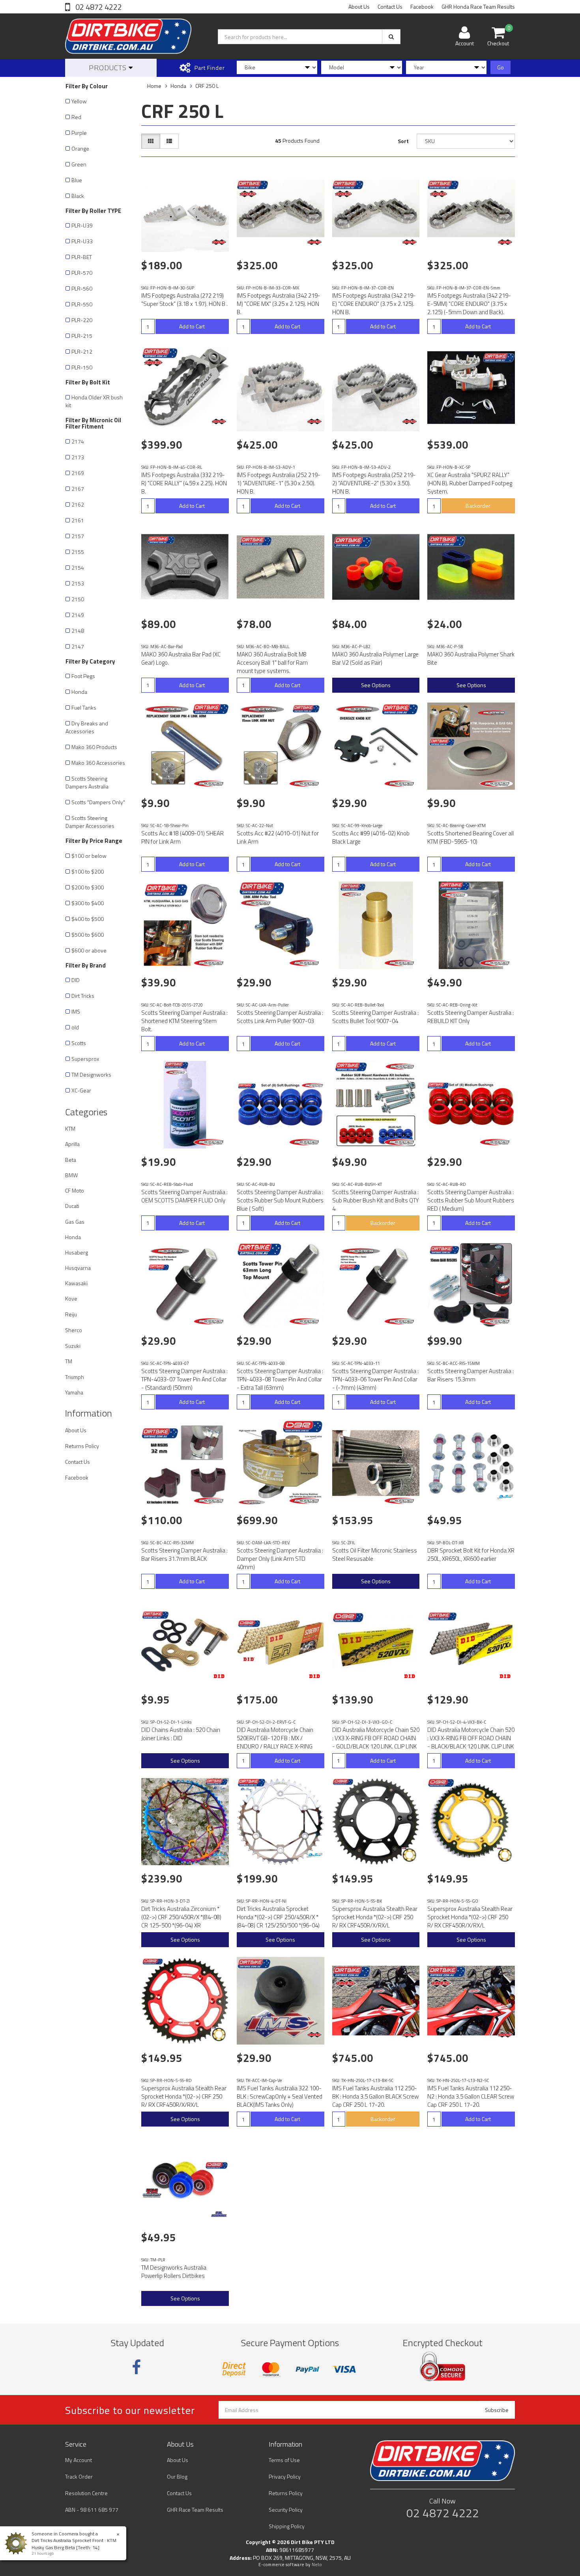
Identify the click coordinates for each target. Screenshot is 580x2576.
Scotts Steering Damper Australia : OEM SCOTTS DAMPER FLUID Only (184, 1196)
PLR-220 (82, 320)
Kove (71, 1298)
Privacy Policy (285, 2476)
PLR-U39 (82, 225)
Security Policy (286, 2510)
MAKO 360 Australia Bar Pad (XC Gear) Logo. (181, 658)
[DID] (219, 1676)
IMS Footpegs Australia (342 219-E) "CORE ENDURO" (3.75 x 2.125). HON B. (374, 304)
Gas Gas (75, 1222)
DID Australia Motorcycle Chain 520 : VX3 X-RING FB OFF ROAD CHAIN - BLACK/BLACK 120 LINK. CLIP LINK (471, 1738)
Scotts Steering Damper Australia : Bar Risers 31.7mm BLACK (184, 1555)
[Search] (391, 37)
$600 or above (89, 950)
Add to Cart (192, 326)
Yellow (79, 101)
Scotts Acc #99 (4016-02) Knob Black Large (371, 837)
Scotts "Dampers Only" (98, 802)
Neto (317, 2565)
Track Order (79, 2476)
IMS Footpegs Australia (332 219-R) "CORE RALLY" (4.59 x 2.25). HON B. (184, 483)
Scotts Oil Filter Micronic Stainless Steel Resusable (375, 1555)
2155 (78, 552)
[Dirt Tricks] (505, 1497)
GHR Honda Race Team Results (478, 7)
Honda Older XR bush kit (94, 401)
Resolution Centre (86, 2493)
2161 (78, 520)
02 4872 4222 (98, 7)
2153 (78, 583)
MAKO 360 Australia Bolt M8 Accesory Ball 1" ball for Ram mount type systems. (272, 663)
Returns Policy (82, 1446)
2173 (78, 457)
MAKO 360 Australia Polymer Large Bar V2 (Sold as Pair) (375, 658)
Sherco (74, 1330)
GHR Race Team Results (195, 2510)
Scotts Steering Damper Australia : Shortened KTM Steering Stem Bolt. (184, 1021)
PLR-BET (82, 257)
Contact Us (390, 7)
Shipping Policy (287, 2526)
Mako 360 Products (94, 747)
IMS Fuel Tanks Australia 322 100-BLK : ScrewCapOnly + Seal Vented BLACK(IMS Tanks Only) (280, 2096)
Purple (79, 133)
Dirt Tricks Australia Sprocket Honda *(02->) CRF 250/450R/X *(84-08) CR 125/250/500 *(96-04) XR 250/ (278, 1921)
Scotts (79, 1043)
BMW (71, 1175)
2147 (78, 646)
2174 (78, 441)
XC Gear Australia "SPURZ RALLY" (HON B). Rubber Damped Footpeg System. (470, 483)
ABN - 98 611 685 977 (92, 2510)
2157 (78, 536)
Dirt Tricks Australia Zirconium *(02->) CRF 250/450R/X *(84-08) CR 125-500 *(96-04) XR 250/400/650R (181, 1921)
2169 (78, 473)
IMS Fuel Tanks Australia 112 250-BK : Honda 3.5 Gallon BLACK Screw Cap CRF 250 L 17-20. (375, 2096)
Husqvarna (78, 1268)
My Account (79, 2460)
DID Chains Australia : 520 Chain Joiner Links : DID (181, 1734)
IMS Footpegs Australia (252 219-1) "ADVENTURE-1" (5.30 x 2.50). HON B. (279, 483)
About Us (359, 7)
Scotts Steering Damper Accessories (90, 822)
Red (76, 117)
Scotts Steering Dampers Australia (87, 782)
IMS (76, 1011)
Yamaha (74, 1392)
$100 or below (89, 856)
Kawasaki (76, 1283)
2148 (78, 631)
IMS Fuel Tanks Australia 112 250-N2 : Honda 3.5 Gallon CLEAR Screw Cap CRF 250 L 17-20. (471, 2096)
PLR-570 (82, 273)
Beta (71, 1160)
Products (109, 68)
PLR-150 (82, 367)
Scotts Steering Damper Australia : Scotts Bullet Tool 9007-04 (375, 1017)
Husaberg (77, 1252)
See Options (376, 685)
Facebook (422, 7)
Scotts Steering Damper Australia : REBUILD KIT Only (471, 1017)
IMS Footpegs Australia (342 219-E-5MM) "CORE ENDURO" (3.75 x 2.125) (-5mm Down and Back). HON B (469, 308)
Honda (79, 692)
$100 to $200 (88, 871)
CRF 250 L (207, 86)
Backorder (478, 506)
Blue (77, 180)
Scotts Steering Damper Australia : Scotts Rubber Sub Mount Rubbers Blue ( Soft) (280, 1200)
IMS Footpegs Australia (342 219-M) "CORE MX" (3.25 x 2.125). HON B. (279, 304)
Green (79, 164)
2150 (78, 599)
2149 (78, 615)
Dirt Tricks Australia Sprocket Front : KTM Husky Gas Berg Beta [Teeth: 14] (74, 2544)
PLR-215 (82, 336)
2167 (78, 489)
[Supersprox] (410, 1855)
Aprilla (72, 1144)
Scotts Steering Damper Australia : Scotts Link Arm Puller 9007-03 (280, 1017)
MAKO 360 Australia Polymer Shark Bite (471, 658)
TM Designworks (91, 1075)
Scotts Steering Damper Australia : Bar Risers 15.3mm (471, 1375)
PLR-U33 (82, 241)
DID (76, 980)
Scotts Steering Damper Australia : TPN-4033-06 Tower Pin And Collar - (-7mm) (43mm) (375, 1379)
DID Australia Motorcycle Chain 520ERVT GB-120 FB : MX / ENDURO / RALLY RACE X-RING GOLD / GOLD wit (275, 1742)
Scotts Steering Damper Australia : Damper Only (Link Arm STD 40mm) (280, 1559)
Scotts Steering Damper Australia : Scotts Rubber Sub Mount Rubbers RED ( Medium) (471, 1200)
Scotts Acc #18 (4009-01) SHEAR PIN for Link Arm (182, 837)
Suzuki (73, 1346)
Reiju (71, 1314)
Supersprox (85, 1059)
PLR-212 (82, 351)
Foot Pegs (83, 676)
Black (78, 196)
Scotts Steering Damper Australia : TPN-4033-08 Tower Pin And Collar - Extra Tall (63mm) (280, 1379)
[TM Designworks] (219, 2214)
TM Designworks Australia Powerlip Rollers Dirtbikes (174, 2272)
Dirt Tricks (83, 996)
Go (500, 67)
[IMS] (219, 242)
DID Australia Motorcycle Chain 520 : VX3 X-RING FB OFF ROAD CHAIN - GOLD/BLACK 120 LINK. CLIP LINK (376, 1738)
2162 (78, 504)
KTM (70, 1129)
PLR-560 (82, 288)
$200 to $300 (88, 887)
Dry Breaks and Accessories (87, 727)
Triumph (75, 1377)
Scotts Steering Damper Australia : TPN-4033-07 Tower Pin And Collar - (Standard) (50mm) (184, 1379)
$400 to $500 (88, 919)
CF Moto (75, 1190)
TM (69, 1361)
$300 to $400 (88, 903)
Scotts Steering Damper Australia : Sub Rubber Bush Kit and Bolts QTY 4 (376, 1200)
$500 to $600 (88, 935)
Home (154, 86)
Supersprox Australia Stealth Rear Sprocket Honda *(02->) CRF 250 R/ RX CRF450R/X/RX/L (375, 1917)
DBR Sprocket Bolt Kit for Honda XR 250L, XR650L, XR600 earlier (471, 1555)
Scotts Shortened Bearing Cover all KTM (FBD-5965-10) (471, 837)
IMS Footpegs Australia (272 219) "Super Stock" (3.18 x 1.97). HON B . (184, 300)
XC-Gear (81, 1090)
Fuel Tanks (84, 707)
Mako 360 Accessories (98, 763)
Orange (80, 148)
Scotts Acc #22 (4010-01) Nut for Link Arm (278, 837)
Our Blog (177, 2476)
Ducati (72, 1206)
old (75, 1027)
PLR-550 (82, 304)
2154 (78, 568)
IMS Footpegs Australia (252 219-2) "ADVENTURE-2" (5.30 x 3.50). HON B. (374, 483)
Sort (403, 141)
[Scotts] (210, 784)
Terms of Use (284, 2460)
